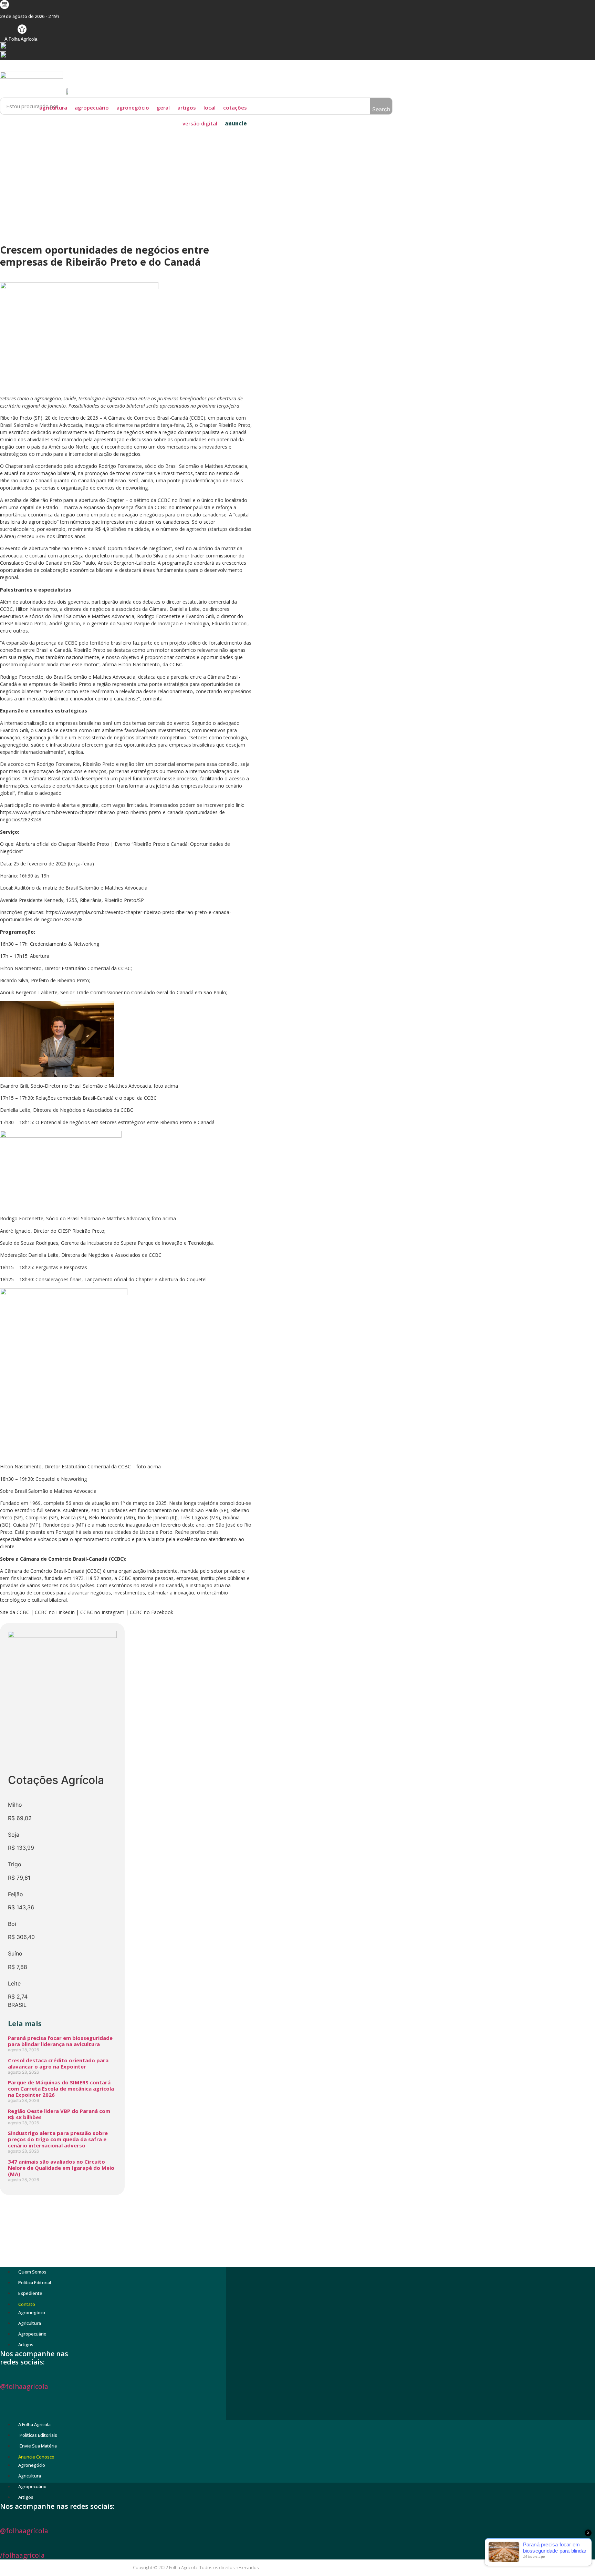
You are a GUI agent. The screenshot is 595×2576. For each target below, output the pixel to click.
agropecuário (92, 107)
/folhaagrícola (22, 2555)
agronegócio (133, 107)
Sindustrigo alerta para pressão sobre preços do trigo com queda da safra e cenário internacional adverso (58, 2139)
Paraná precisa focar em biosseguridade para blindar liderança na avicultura (60, 2041)
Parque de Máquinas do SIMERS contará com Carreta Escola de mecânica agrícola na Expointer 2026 (61, 2088)
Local (210, 107)
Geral (163, 107)
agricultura (53, 107)
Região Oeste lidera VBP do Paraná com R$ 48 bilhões (59, 2114)
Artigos (187, 107)
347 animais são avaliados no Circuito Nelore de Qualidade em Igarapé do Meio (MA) (61, 2168)
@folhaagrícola (24, 2387)
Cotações (235, 107)
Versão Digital (200, 123)
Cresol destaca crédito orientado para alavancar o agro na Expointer (58, 2063)
